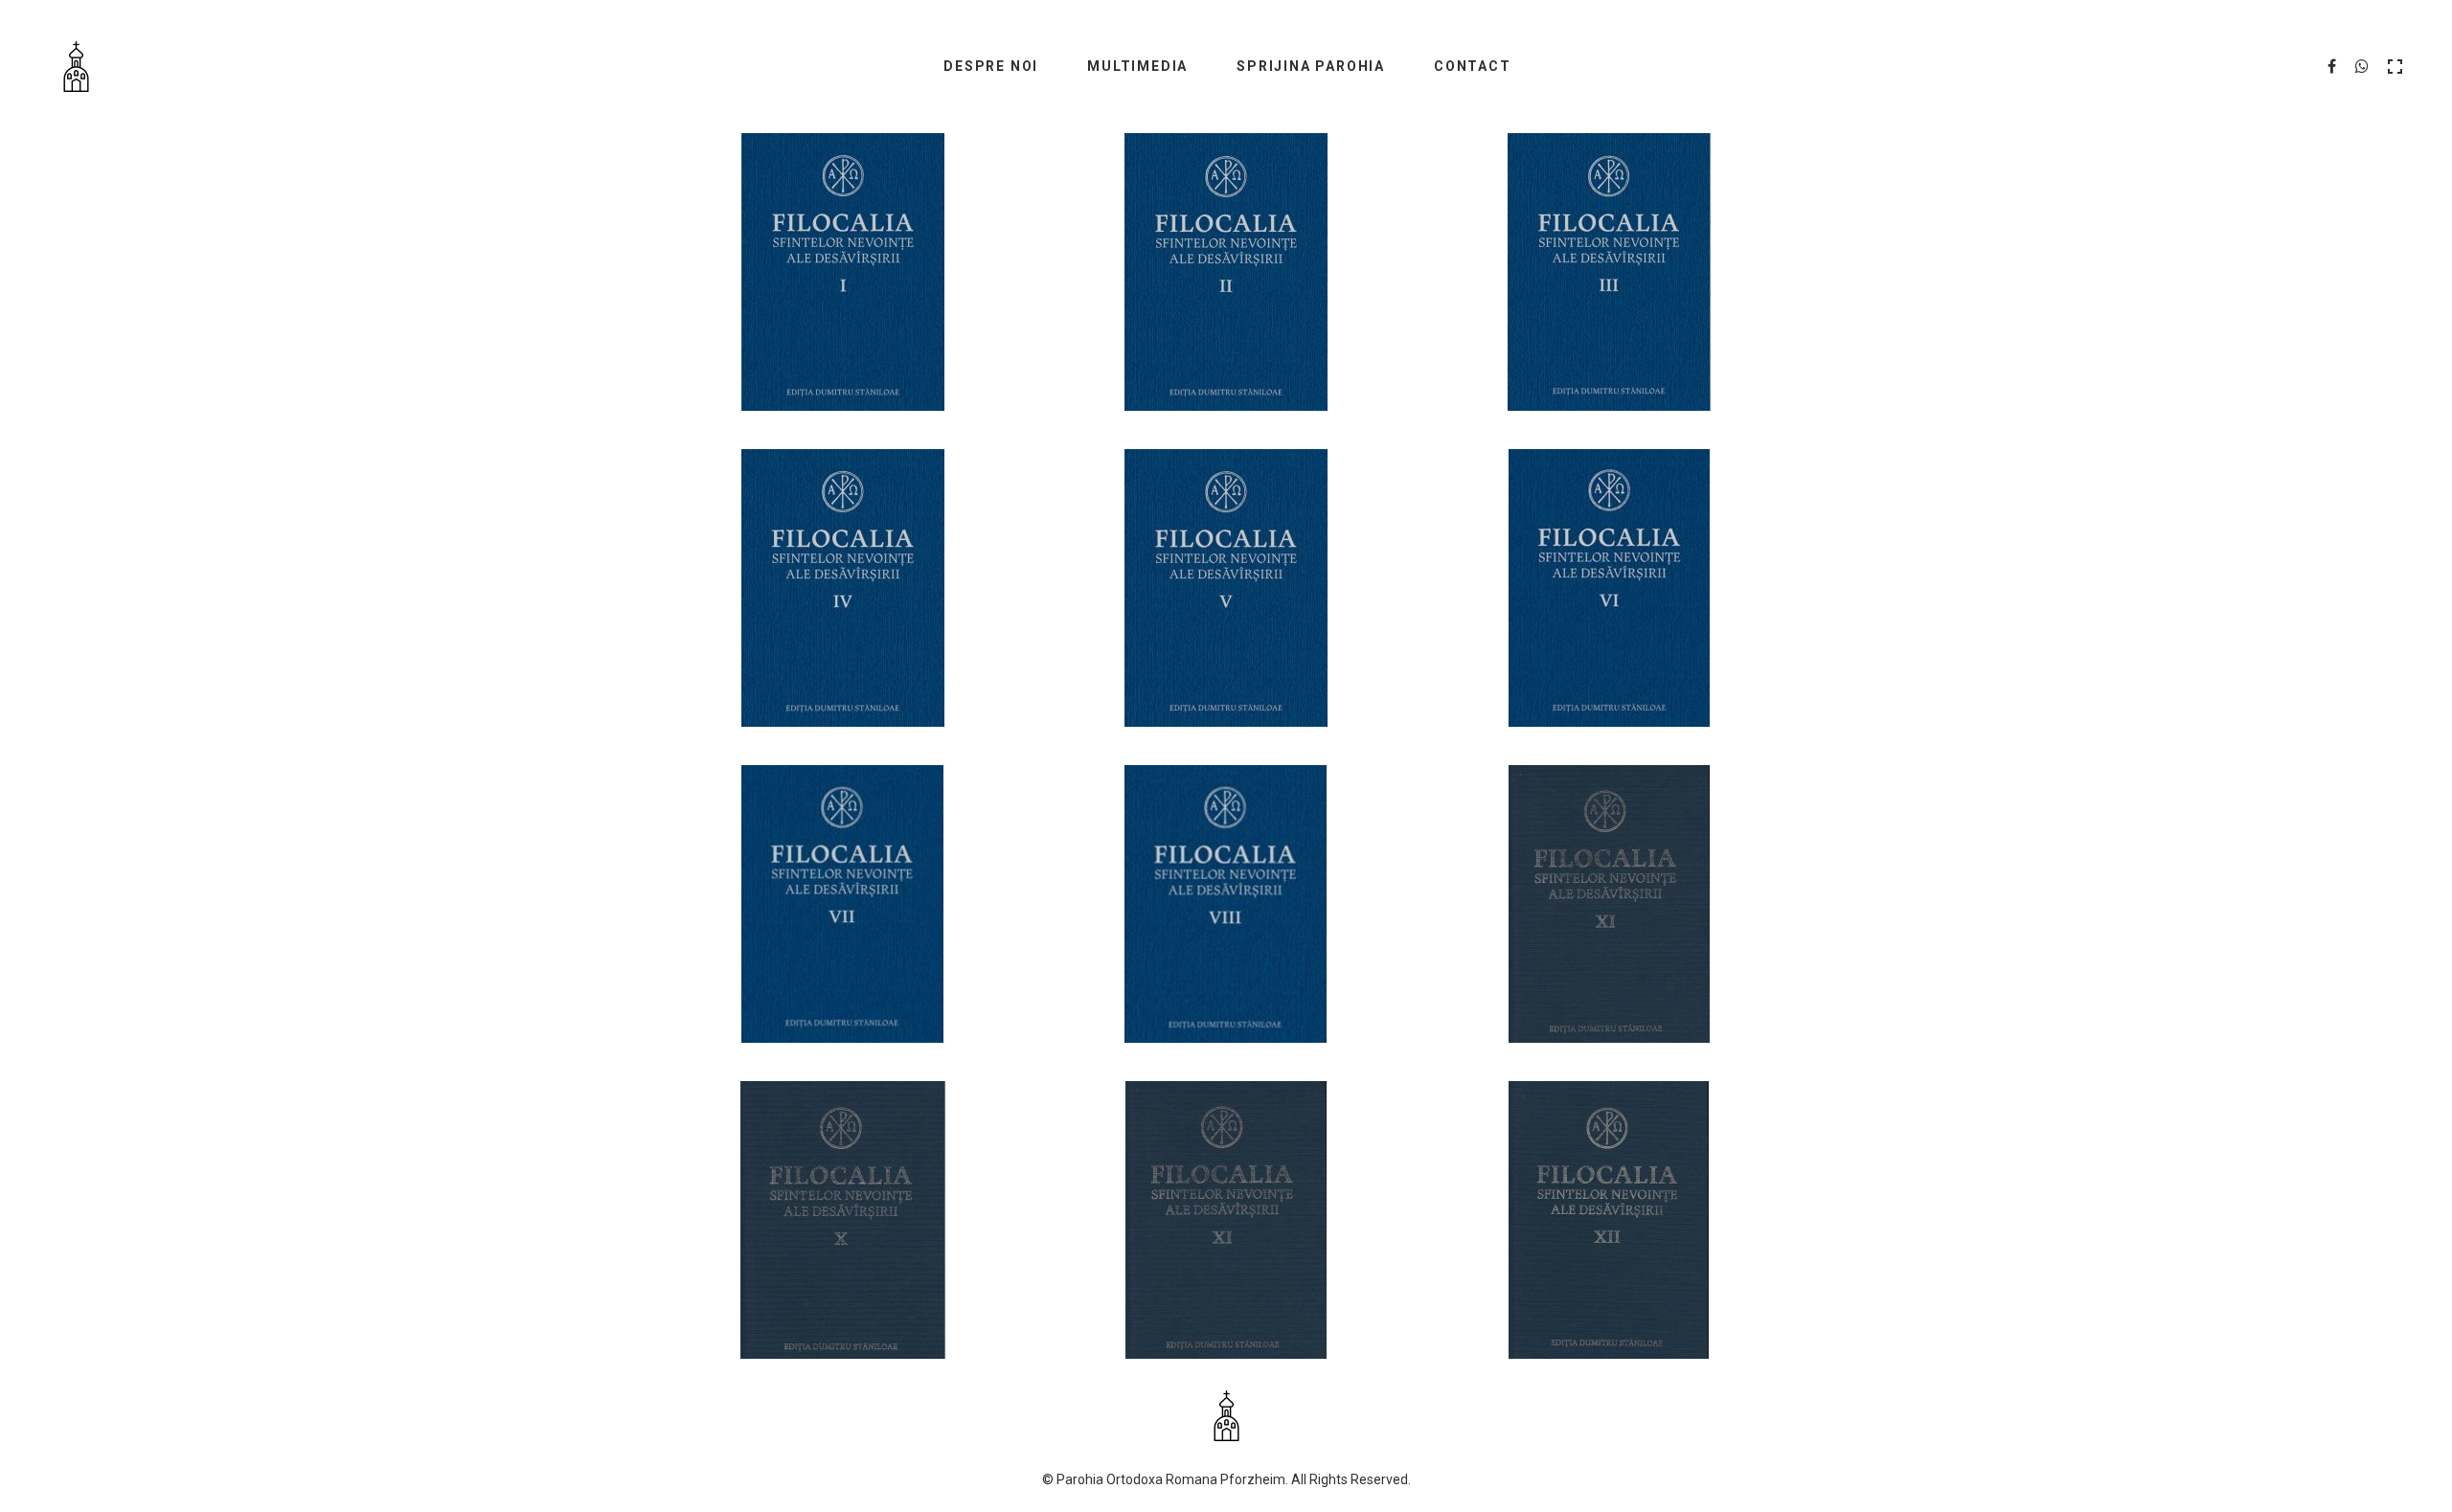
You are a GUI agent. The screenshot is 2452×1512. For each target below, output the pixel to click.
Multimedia (1137, 66)
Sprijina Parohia (1311, 66)
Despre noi (991, 66)
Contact (1473, 66)
